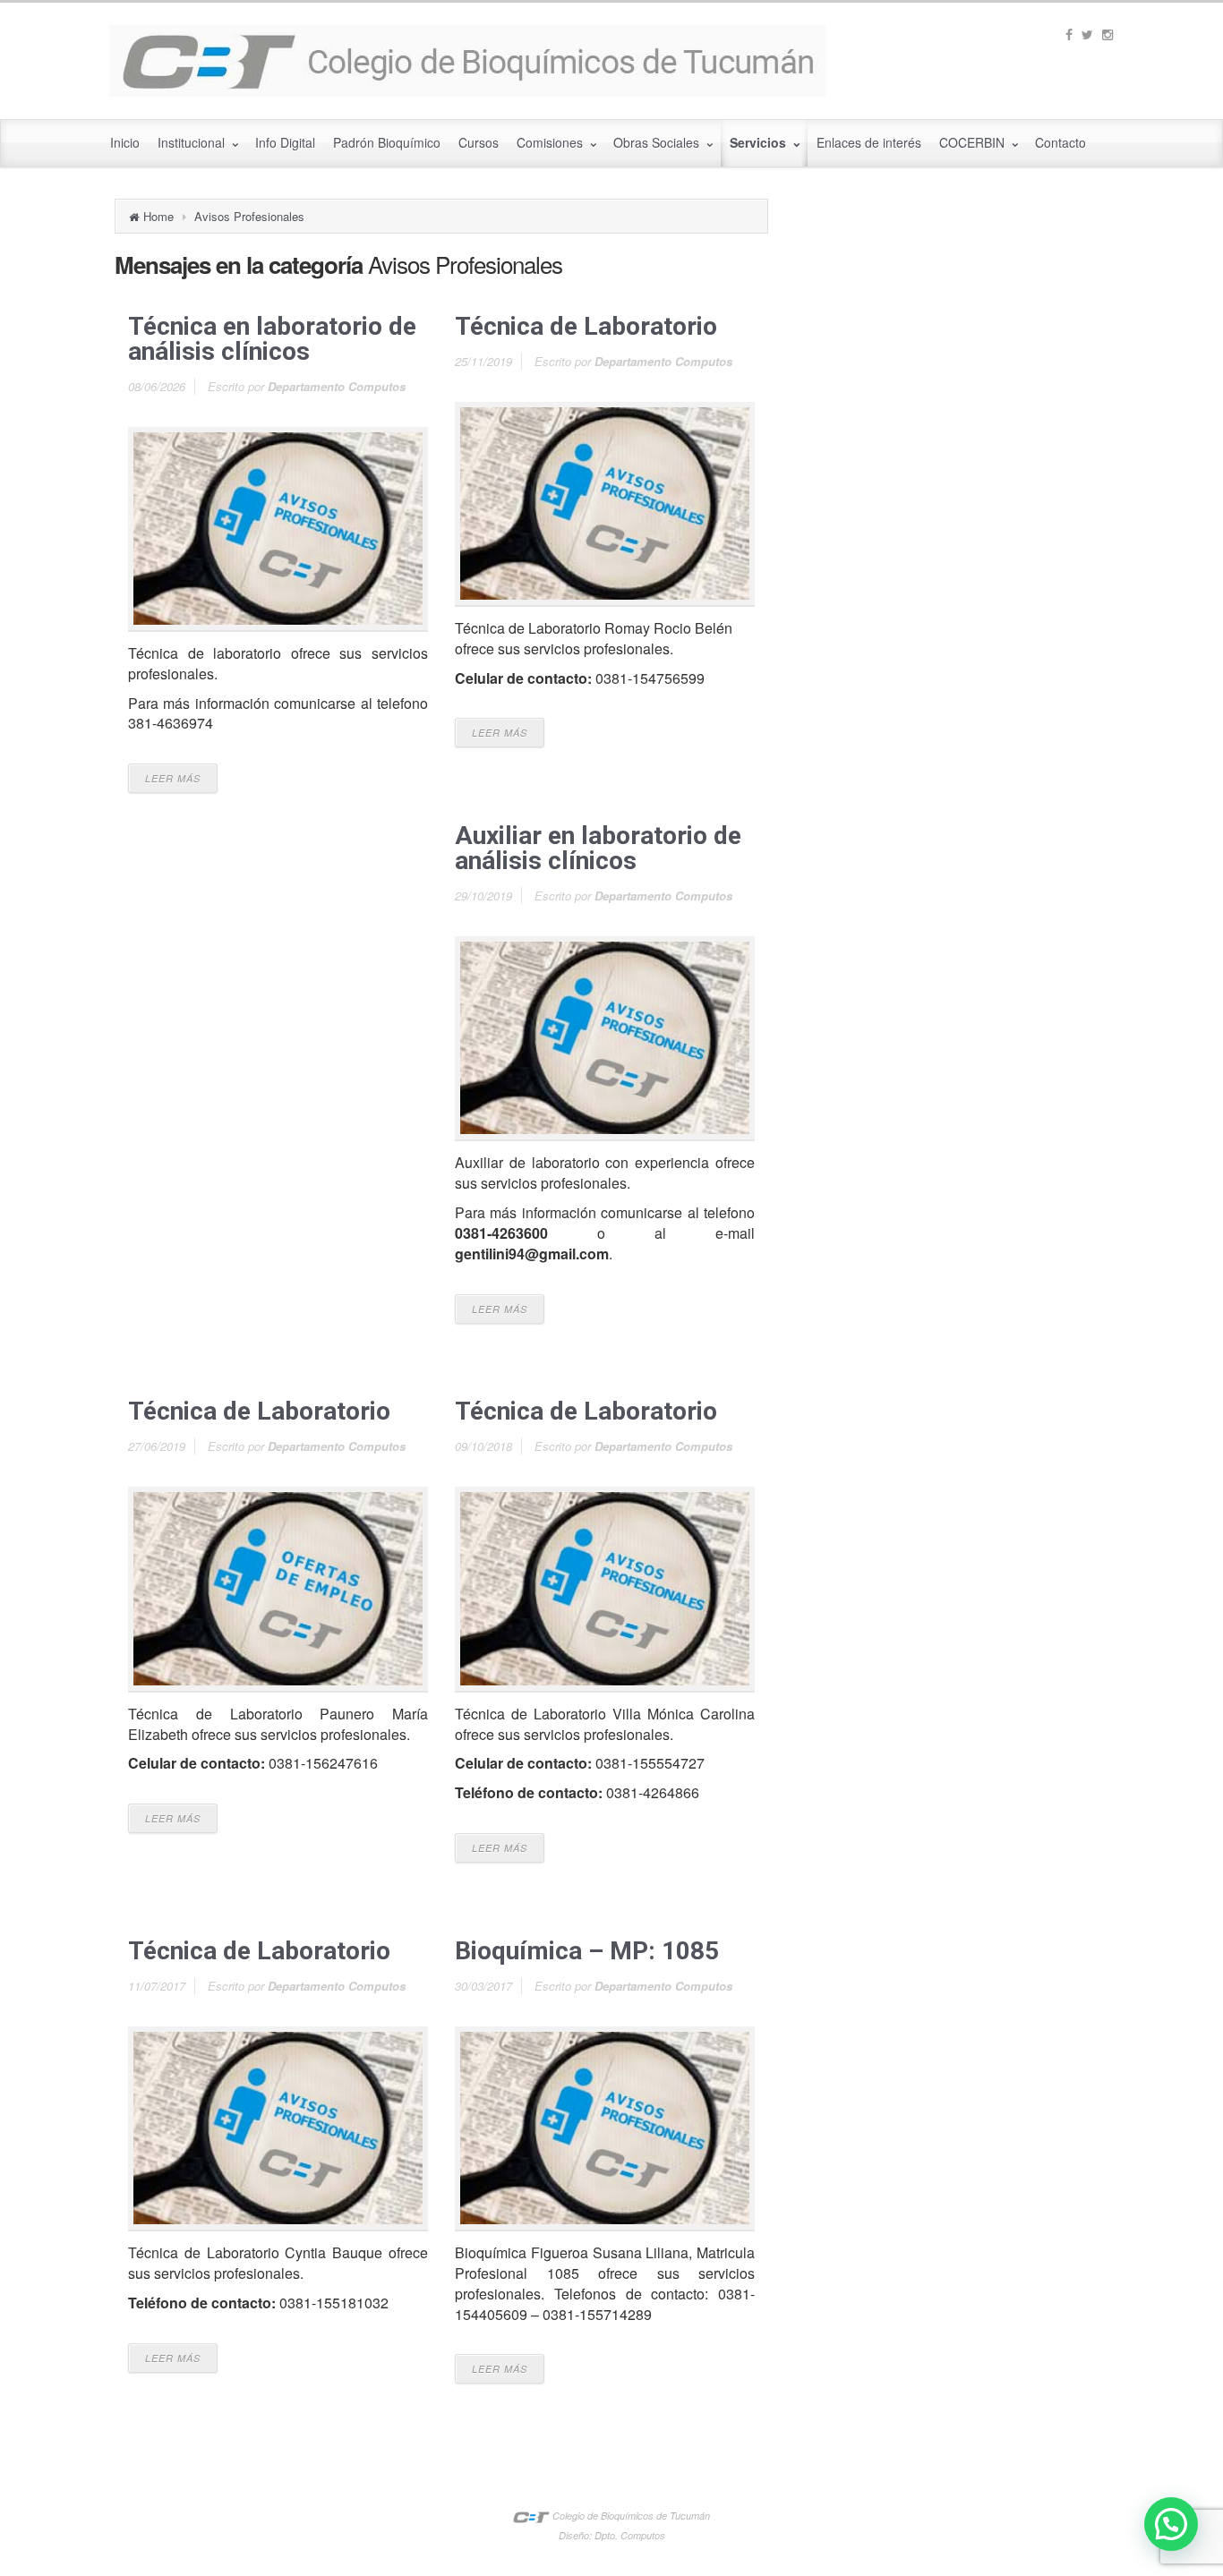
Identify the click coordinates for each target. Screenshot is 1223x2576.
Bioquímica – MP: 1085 (587, 1951)
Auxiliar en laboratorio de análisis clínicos (598, 848)
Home (158, 216)
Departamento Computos (337, 386)
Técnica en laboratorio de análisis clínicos (272, 339)
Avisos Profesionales (249, 216)
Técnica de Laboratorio (586, 326)
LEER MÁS (173, 778)
